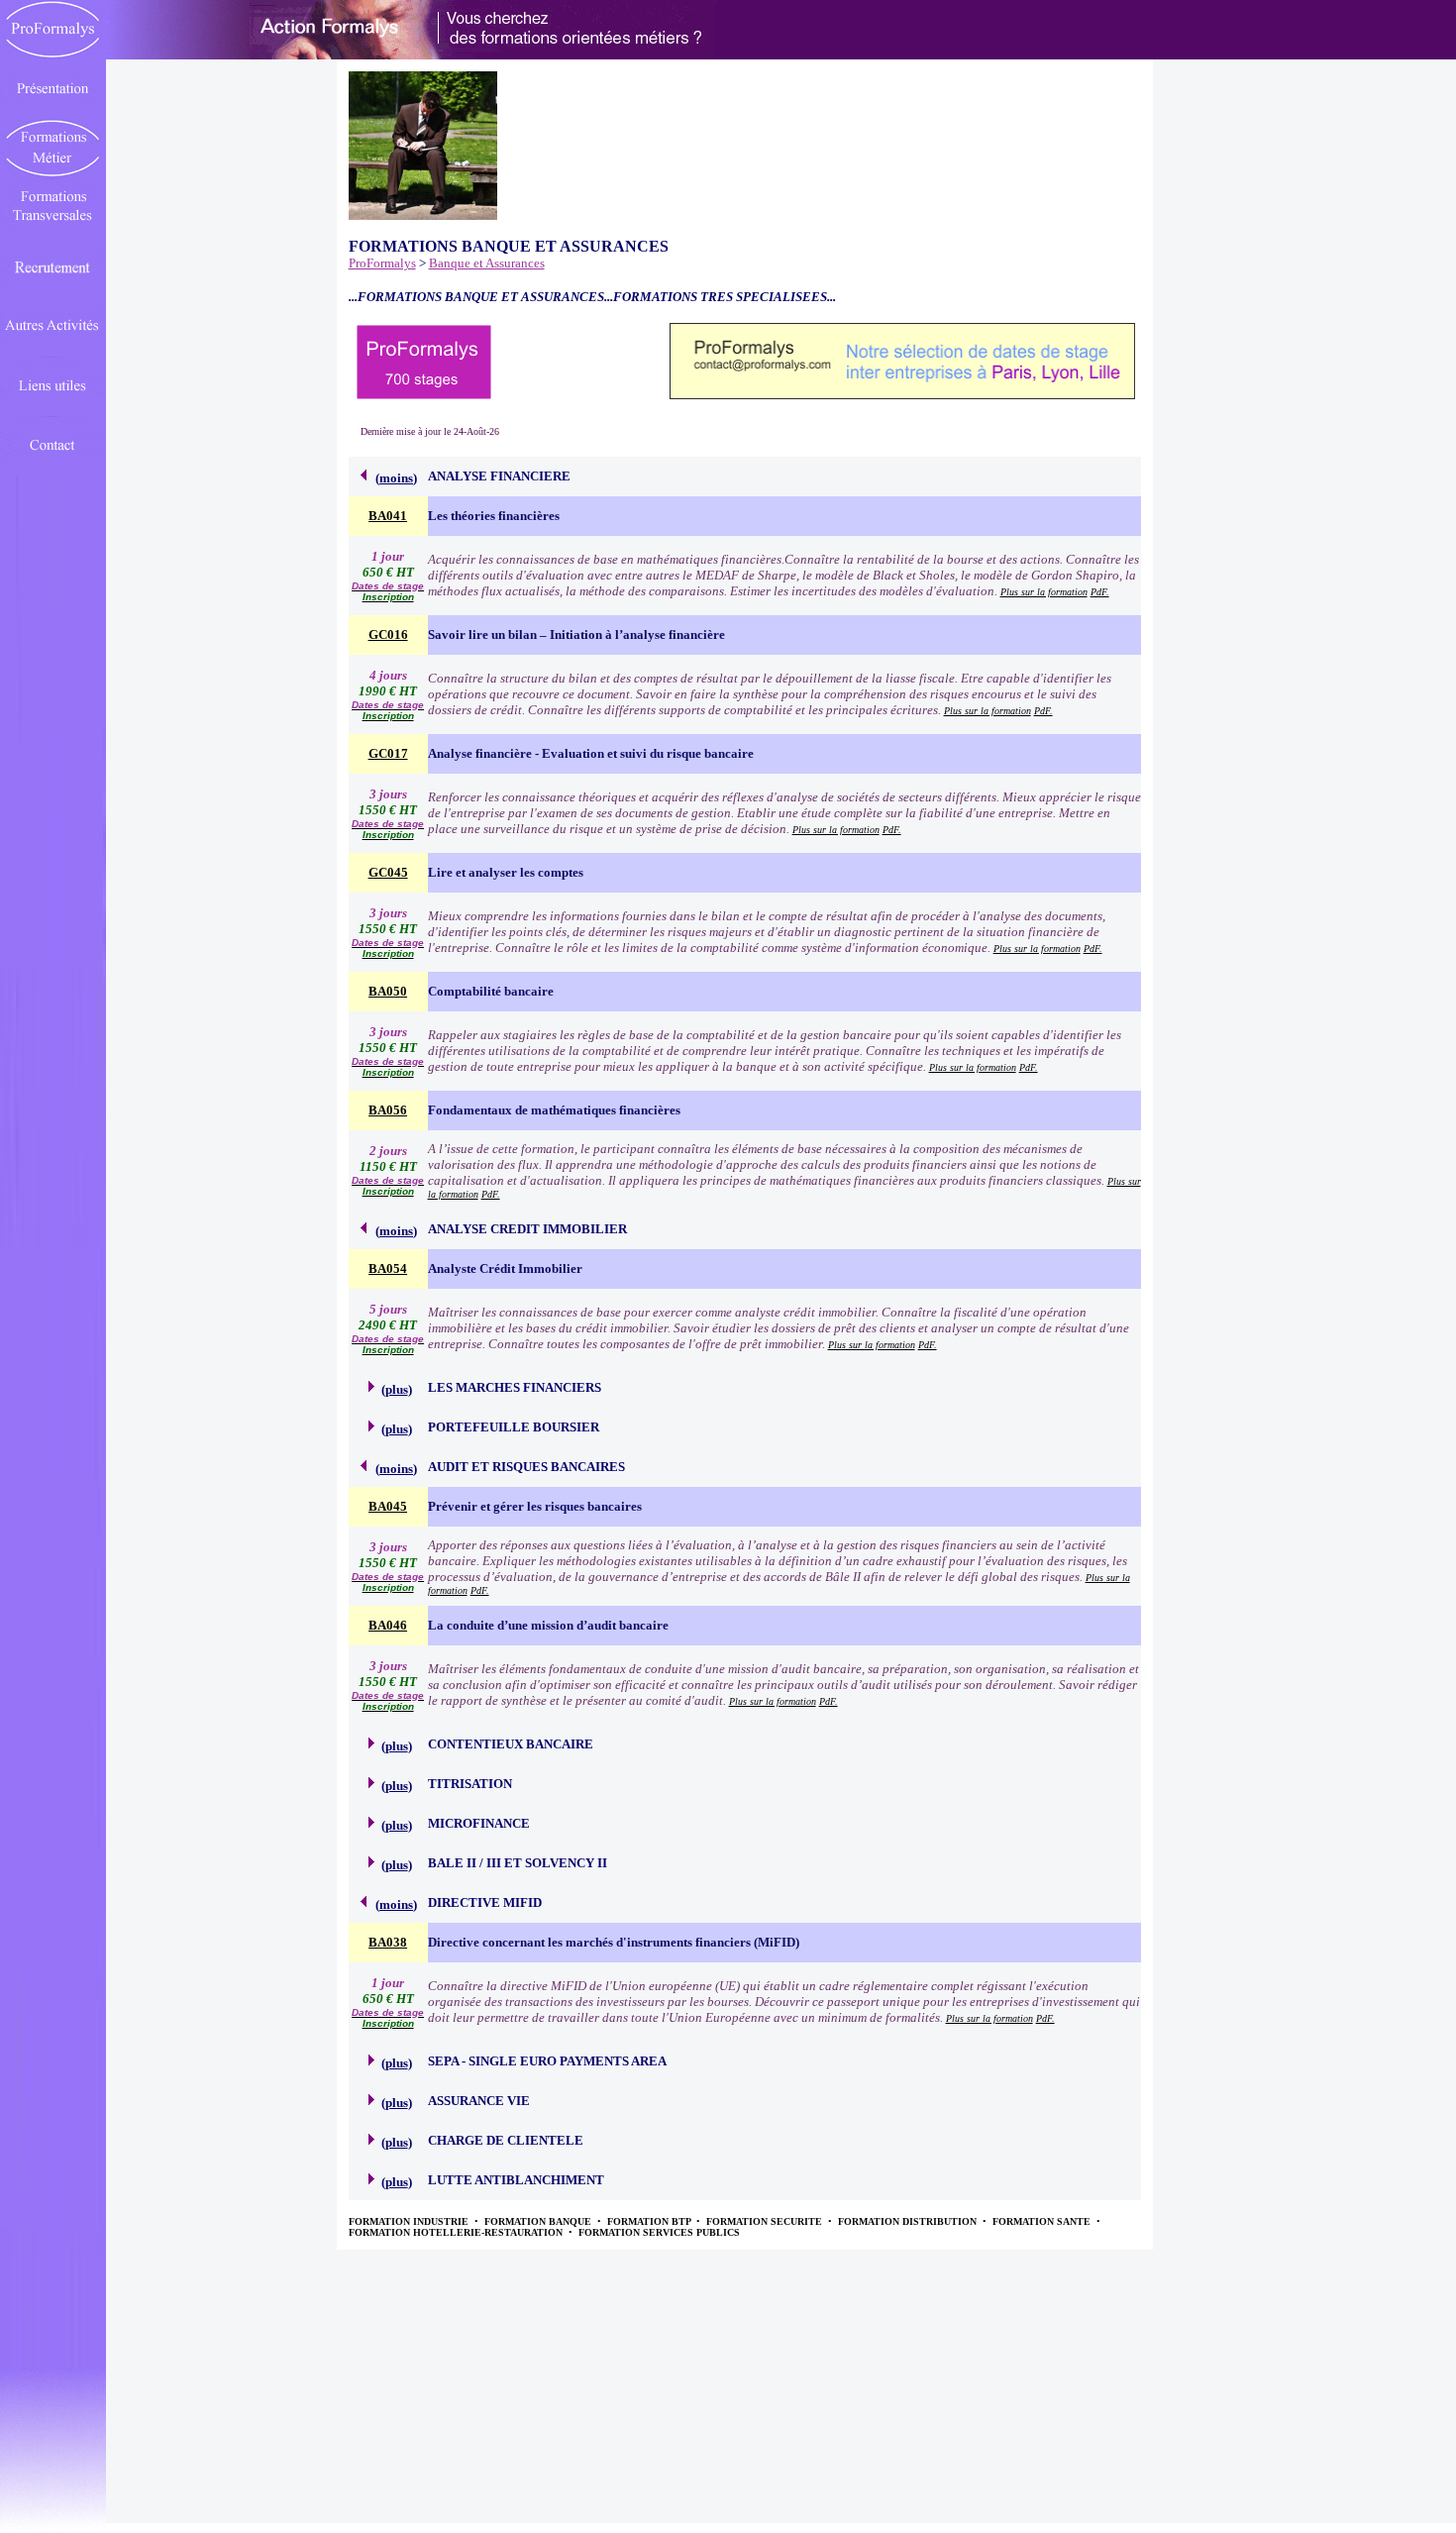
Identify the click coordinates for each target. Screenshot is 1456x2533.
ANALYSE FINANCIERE (499, 476)
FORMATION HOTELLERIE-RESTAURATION (457, 2232)
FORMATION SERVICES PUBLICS (659, 2232)
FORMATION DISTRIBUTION (909, 2221)
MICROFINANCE (479, 1823)
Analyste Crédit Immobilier (505, 1268)
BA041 (388, 516)
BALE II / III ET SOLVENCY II (518, 1863)
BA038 (388, 1942)
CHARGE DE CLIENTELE (506, 2140)
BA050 (388, 991)
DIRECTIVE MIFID (485, 1902)
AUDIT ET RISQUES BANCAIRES (526, 1467)
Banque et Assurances (487, 263)
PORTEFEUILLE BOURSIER (514, 1427)
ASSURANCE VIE (479, 2101)
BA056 (388, 1110)
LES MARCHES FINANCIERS (515, 1387)
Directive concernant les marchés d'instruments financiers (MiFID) (614, 1942)
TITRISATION (470, 1784)
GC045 (388, 872)
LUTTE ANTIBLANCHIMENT (516, 2180)
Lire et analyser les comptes (506, 872)
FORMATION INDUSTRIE (410, 2221)
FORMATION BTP (650, 2221)
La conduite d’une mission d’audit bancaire (548, 1625)
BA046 (388, 1625)
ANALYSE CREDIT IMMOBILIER (527, 1229)
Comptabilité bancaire (491, 991)
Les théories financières (494, 516)
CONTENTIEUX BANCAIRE (511, 1744)
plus (397, 1389)
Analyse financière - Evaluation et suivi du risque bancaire (591, 753)
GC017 (388, 753)
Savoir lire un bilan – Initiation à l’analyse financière (576, 634)
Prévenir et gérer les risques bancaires (535, 1506)
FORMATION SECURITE (766, 2221)
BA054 (388, 1268)
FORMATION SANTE (1043, 2221)
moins (396, 478)
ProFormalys (382, 263)
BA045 (388, 1506)
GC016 (388, 634)
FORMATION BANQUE (539, 2221)
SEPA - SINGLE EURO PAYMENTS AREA (547, 2061)
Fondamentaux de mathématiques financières (554, 1110)
